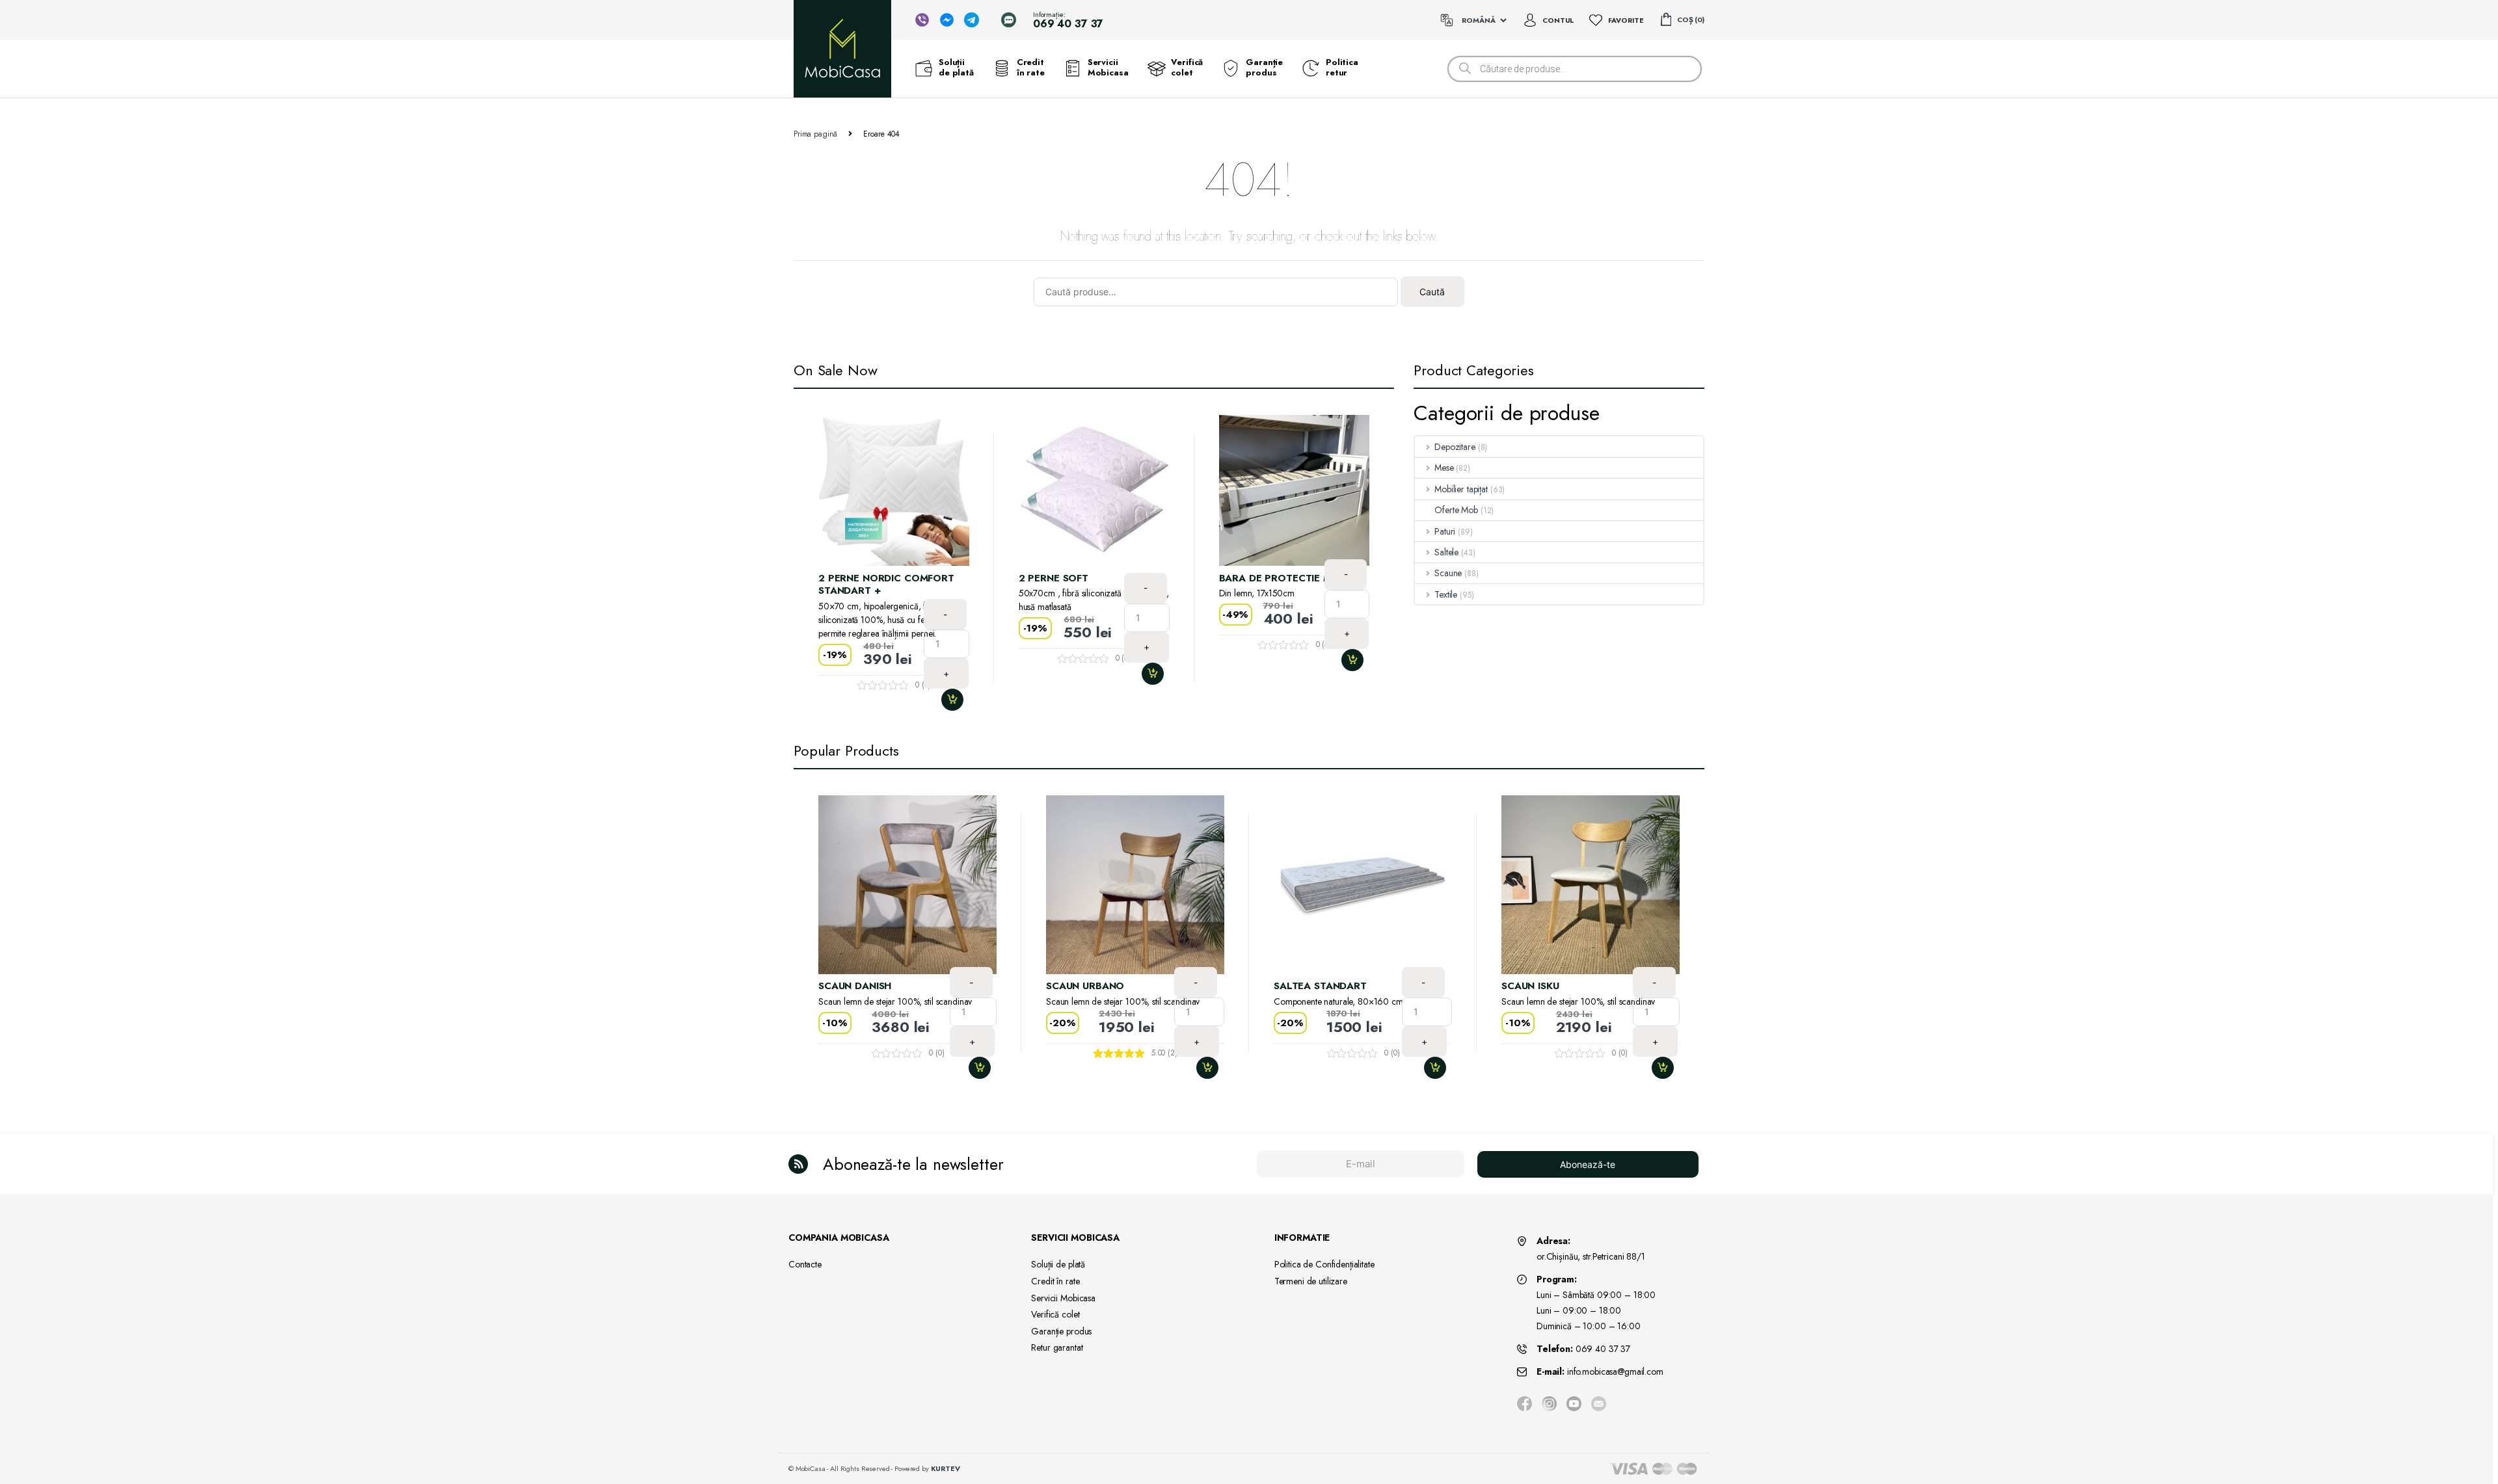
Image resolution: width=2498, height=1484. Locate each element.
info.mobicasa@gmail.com (1615, 1371)
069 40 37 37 (1603, 1349)
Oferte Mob (1456, 510)
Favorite (1626, 20)
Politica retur (1342, 68)
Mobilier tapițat (1461, 489)
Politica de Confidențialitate (1324, 1264)
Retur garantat (1057, 1347)
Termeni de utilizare (1311, 1281)
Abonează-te (1588, 1164)
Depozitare (1455, 447)
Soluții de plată (956, 68)
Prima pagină (815, 134)
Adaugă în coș (958, 700)
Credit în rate (1031, 68)
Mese (1444, 468)
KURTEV (946, 1468)
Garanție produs (1264, 68)
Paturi (1445, 531)
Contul (1558, 20)
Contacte (805, 1264)
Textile (1446, 594)
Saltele (1446, 552)
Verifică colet (1187, 68)
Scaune (1448, 573)
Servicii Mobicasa (1108, 68)
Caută (1432, 292)
